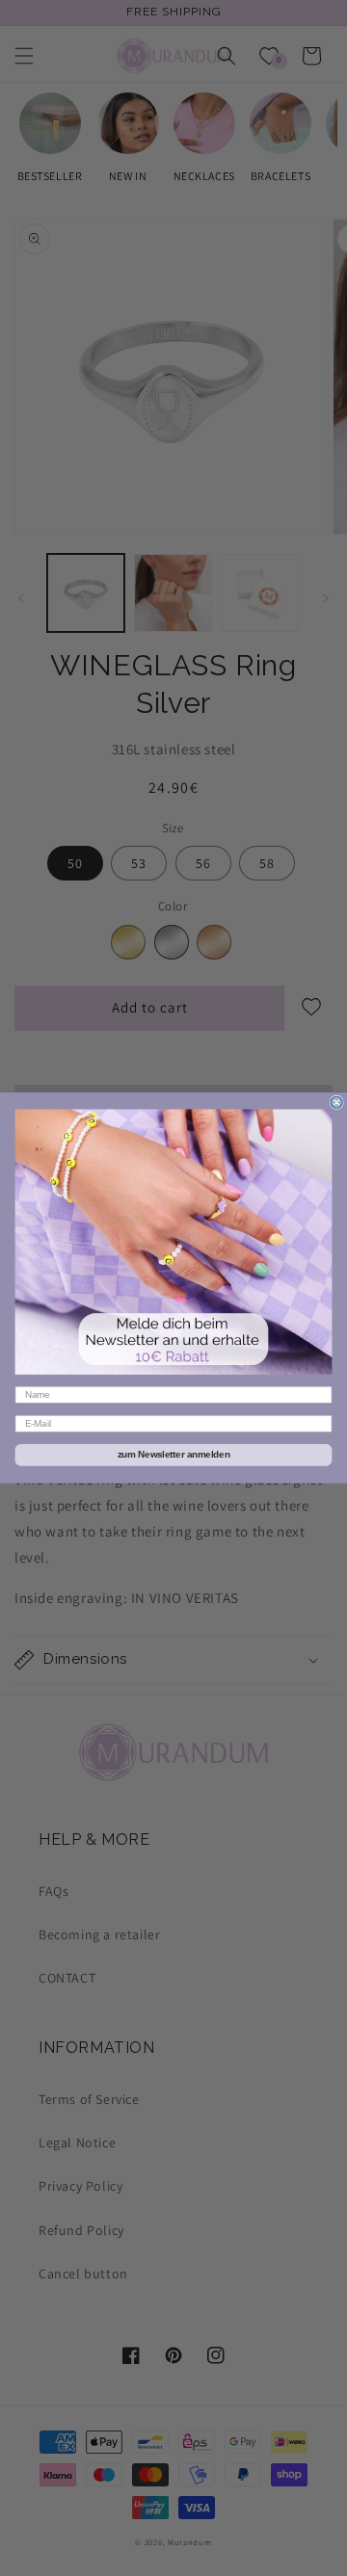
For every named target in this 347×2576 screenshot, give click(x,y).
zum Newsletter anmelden (174, 1455)
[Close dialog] (336, 1103)
